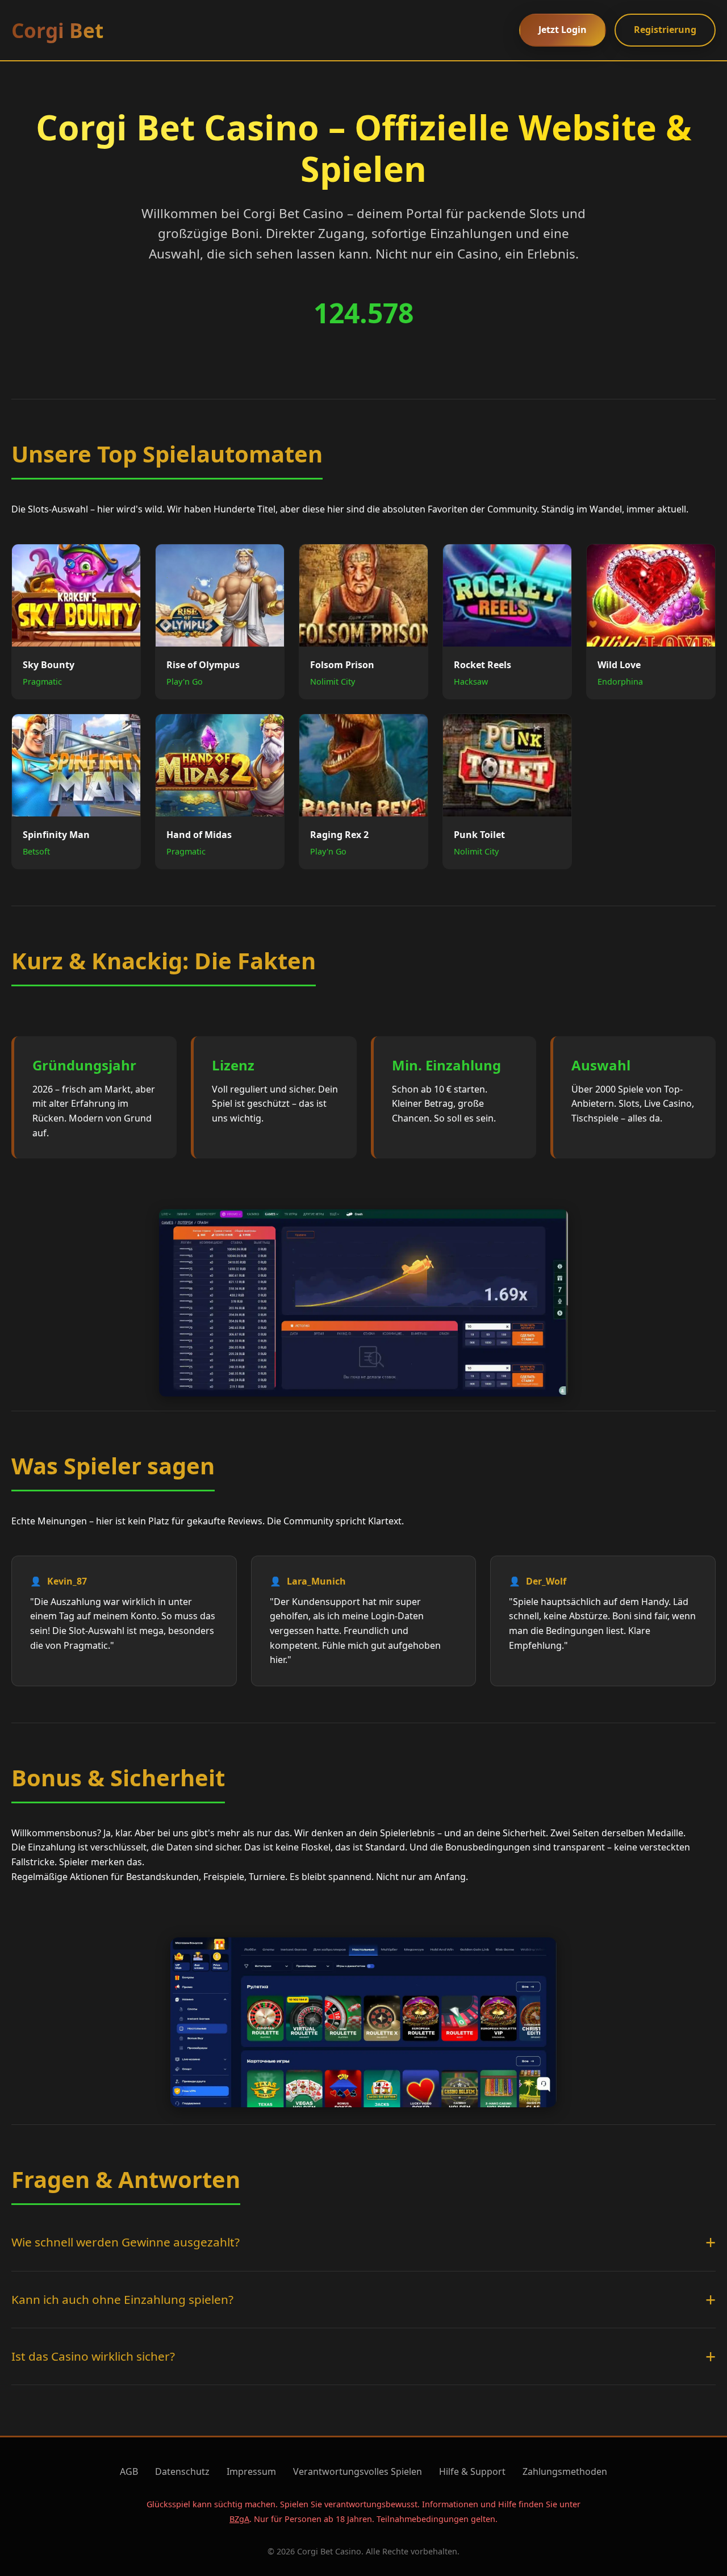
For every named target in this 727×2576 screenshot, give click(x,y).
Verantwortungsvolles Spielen (358, 2471)
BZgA (239, 2519)
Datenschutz (182, 2471)
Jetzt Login (563, 30)
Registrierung (665, 30)
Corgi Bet (57, 30)
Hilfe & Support (472, 2471)
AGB (129, 2471)
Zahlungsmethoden (565, 2471)
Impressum (251, 2471)
